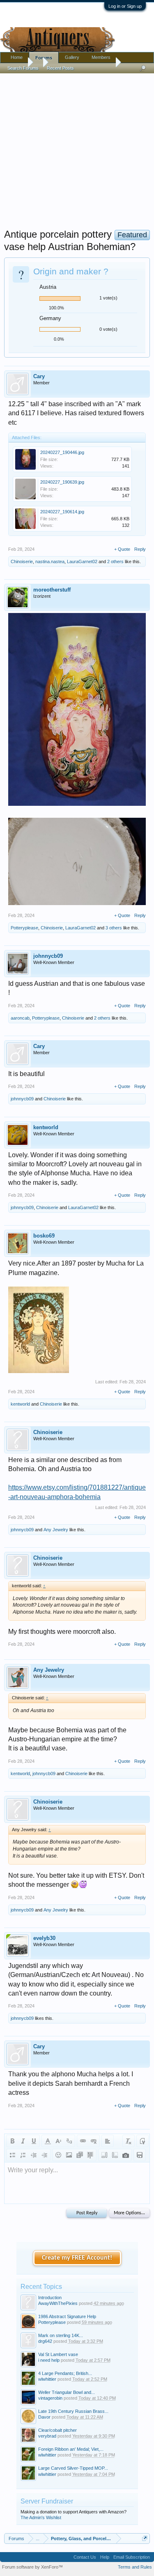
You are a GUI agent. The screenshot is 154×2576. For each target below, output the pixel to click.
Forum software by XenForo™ (32, 2567)
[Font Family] (69, 2141)
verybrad (47, 2436)
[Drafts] (140, 2155)
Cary (39, 376)
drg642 (45, 2341)
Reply (140, 549)
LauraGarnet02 (82, 562)
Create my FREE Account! (77, 2258)
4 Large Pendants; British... (65, 2373)
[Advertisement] (77, 149)
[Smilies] (58, 2155)
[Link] (83, 2141)
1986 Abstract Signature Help (67, 2316)
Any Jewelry (56, 1530)
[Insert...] (90, 2155)
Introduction (50, 2298)
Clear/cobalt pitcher (57, 2430)
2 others (115, 562)
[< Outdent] (34, 2155)
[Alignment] (108, 2141)
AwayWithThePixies (58, 2303)
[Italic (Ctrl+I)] (23, 2141)
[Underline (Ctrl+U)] (34, 2141)
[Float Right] (115, 2155)
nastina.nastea (50, 562)
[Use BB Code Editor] (143, 2141)
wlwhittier (47, 2379)
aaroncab (20, 1018)
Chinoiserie (22, 562)
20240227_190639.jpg (62, 482)
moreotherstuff (52, 590)
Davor (44, 2417)
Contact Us (85, 2557)
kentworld (46, 1127)
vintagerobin (50, 2398)
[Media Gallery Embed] (126, 2155)
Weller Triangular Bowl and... (67, 2392)
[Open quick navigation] (145, 2538)
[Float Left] (104, 2155)
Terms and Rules (135, 2567)
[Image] (69, 2155)
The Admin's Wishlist (41, 2518)
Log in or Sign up (125, 6)
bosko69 (44, 1236)
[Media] (80, 2155)
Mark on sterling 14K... (61, 2335)
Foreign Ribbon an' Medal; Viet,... (71, 2449)
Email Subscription (132, 2557)
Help (105, 2557)
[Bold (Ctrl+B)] (12, 2141)
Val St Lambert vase (58, 2354)
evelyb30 (44, 1938)
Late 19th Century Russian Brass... (73, 2411)
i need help (49, 2360)
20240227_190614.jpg (62, 512)
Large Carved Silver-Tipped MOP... (73, 2468)
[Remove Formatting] (129, 2141)
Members (101, 57)
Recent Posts (60, 68)
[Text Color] (48, 2141)
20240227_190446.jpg (62, 452)
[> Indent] (44, 2155)
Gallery (72, 57)
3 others (114, 928)
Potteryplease (24, 928)
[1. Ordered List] (23, 2155)
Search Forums (23, 68)
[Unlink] (94, 2141)
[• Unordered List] (12, 2155)
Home (17, 57)
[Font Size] (58, 2141)
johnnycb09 (48, 956)
